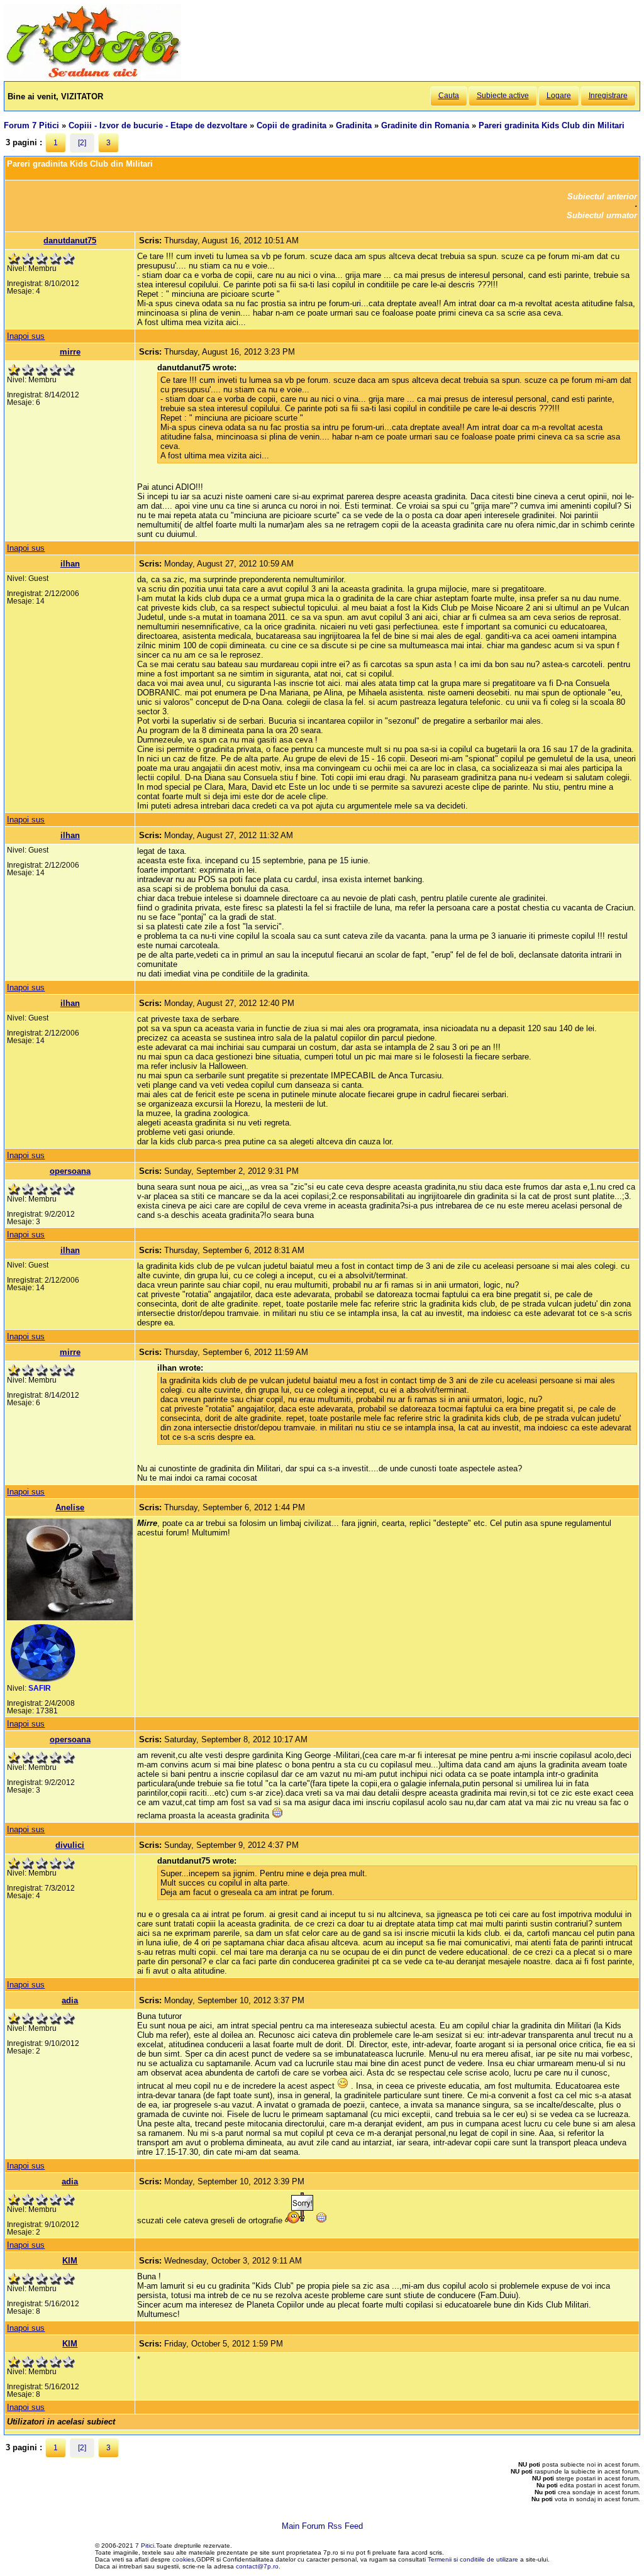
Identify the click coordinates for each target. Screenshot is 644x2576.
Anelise (70, 1507)
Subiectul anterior (602, 196)
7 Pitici (145, 2546)
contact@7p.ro (257, 2566)
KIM (70, 2261)
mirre (70, 352)
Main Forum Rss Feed (322, 2526)
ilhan (70, 564)
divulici (70, 1845)
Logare (559, 96)
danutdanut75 (70, 240)
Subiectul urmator (602, 215)
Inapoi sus (26, 336)
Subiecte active (503, 96)
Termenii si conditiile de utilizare (473, 2559)
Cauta (449, 96)
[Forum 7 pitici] (92, 76)
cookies (183, 2559)
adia (70, 2000)
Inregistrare (608, 96)
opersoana (70, 1171)
